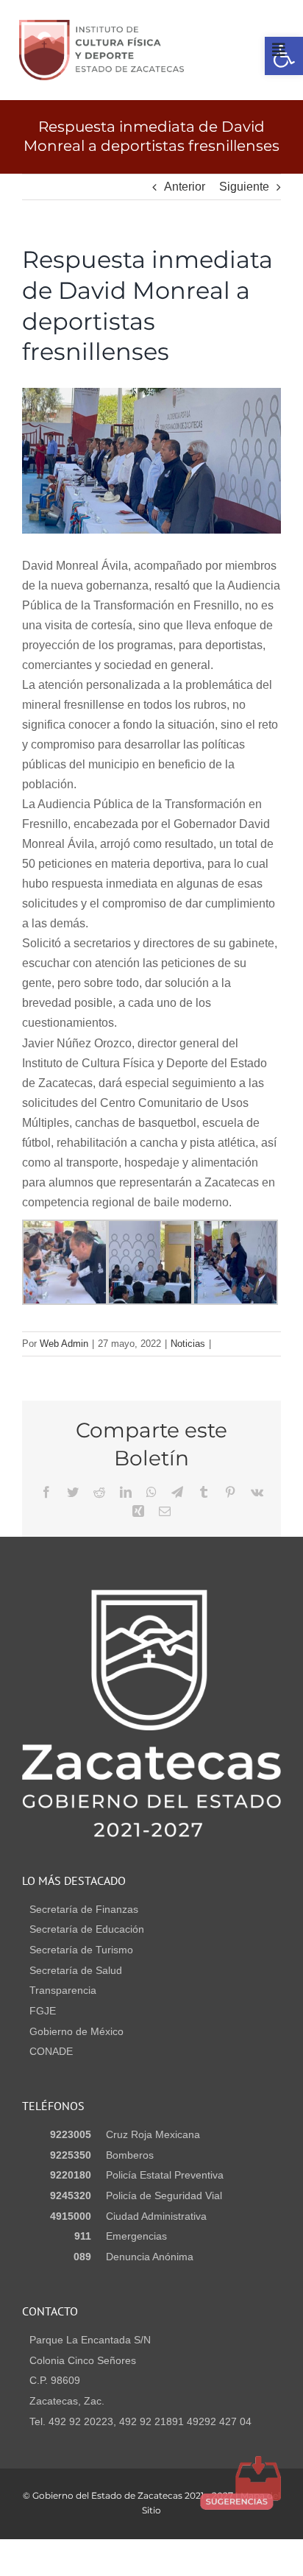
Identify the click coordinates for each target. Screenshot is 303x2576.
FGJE (43, 2011)
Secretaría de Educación (87, 1929)
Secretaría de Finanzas (84, 1909)
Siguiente (244, 187)
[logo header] (101, 25)
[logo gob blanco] (151, 1595)
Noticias (188, 1344)
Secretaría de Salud (76, 1970)
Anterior (185, 187)
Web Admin (64, 1344)
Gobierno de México (76, 2031)
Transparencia (63, 1990)
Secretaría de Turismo (81, 1950)
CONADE (51, 2051)
